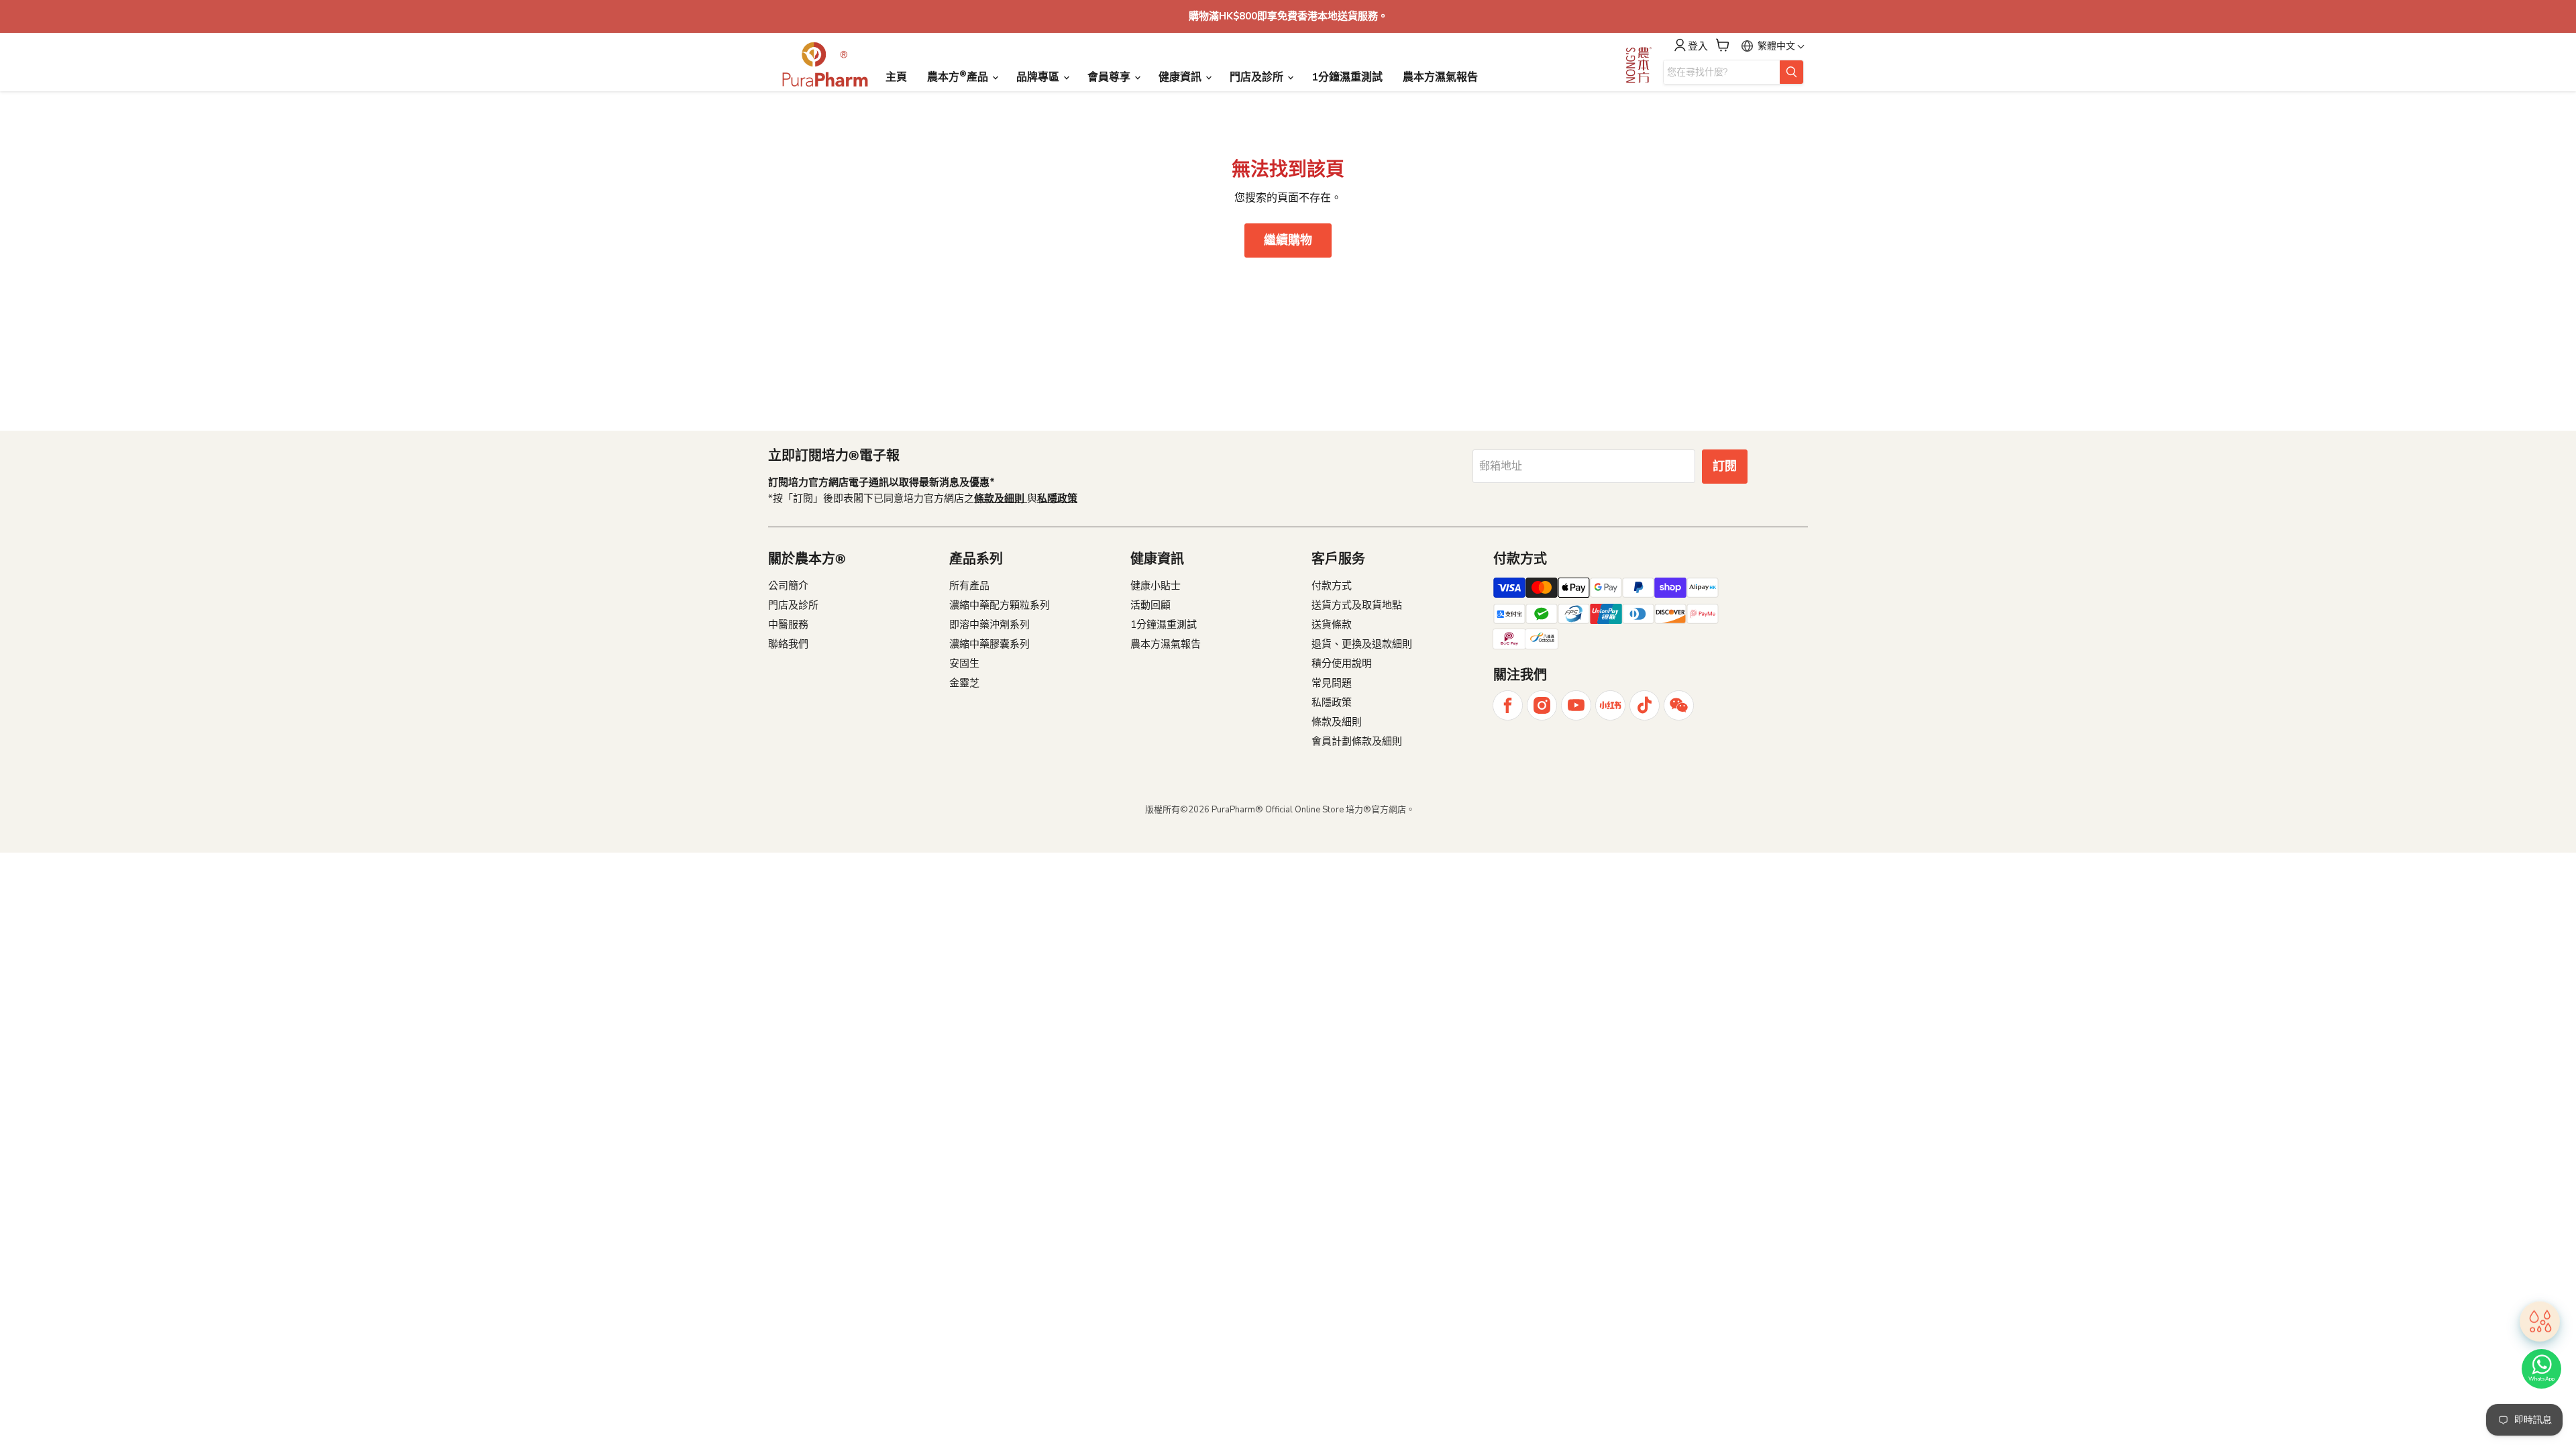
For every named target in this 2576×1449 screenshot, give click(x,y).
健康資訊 (1181, 77)
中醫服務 (788, 625)
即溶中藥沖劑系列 (989, 625)
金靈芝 (964, 683)
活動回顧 (1150, 605)
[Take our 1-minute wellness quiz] (2540, 1320)
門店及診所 (1258, 77)
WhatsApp (2541, 1379)
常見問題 (1332, 683)
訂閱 (1725, 466)
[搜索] (1791, 72)
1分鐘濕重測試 (1347, 77)
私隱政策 (1332, 702)
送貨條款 (1332, 625)
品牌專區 (1039, 77)
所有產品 (969, 586)
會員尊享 (1110, 77)
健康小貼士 (1156, 586)
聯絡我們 (788, 644)
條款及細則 (1337, 722)
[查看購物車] (1723, 45)
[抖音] (1645, 705)
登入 (1698, 47)
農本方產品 (959, 76)
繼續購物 (1288, 240)
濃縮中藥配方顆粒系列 (1000, 605)
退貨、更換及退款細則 (1362, 644)
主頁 (896, 77)
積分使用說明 (1342, 663)
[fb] (1508, 705)
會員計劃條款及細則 (1357, 741)
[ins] (1542, 705)
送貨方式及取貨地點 (1357, 605)
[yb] (1576, 705)
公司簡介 (788, 586)
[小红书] (1610, 705)
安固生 (964, 663)
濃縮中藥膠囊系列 (989, 644)
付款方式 (1332, 586)
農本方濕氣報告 (1440, 77)
